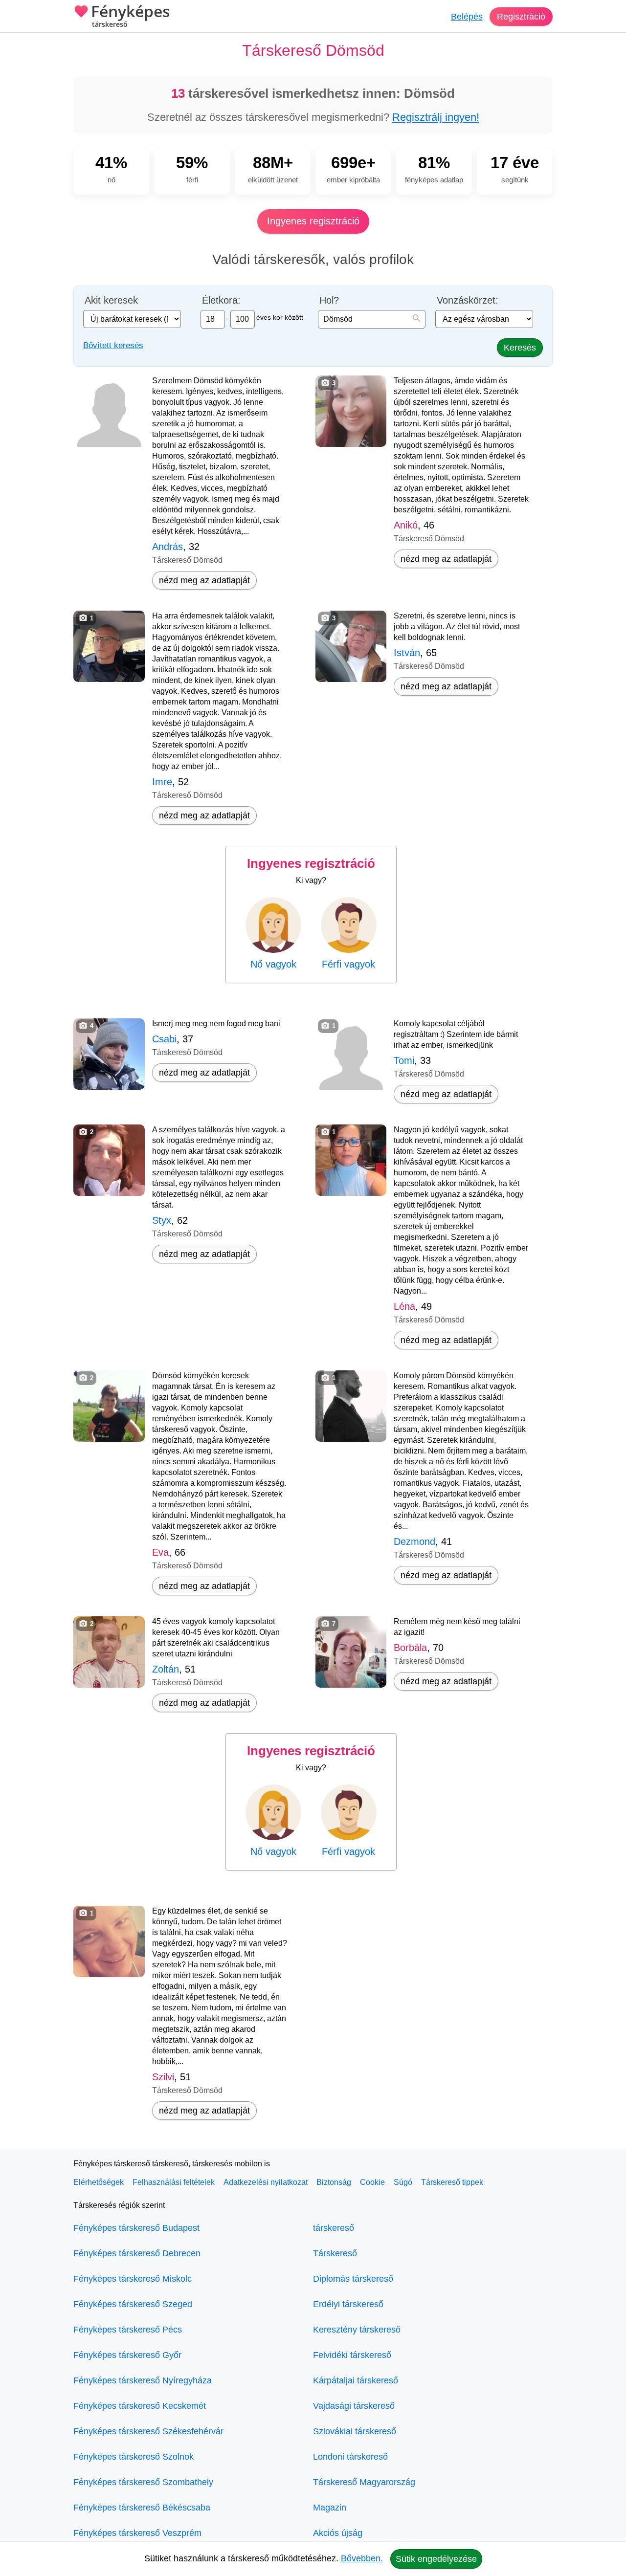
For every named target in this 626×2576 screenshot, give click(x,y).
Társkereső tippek (452, 2182)
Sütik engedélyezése (436, 2559)
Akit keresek (111, 300)
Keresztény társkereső (357, 2330)
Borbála (410, 1648)
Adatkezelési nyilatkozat (266, 2182)
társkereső (334, 2228)
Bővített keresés (113, 345)
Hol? (329, 300)
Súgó (403, 2182)
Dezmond (414, 1541)
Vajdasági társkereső (354, 2406)
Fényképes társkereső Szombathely (143, 2482)
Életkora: (221, 300)
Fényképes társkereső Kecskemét (140, 2406)
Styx (162, 1220)
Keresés (520, 348)
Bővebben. (362, 2558)
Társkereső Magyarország (364, 2482)
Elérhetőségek (99, 2182)
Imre (162, 782)
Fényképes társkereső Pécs (128, 2330)
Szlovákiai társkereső (355, 2431)
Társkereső (335, 2253)
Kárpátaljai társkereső (356, 2380)
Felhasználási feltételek (174, 2182)
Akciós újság (338, 2533)
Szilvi (163, 2077)
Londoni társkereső (350, 2457)
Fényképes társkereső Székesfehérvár (148, 2431)
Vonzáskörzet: (468, 300)
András (168, 547)
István (407, 653)
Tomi (404, 1060)
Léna (404, 1306)
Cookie (372, 2182)
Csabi (164, 1039)
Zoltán (166, 1669)
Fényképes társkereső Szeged (133, 2304)
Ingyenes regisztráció (313, 221)
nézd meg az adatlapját (204, 580)
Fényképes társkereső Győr (127, 2355)
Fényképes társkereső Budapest (136, 2228)
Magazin (330, 2508)
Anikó (406, 525)
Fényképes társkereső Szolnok (134, 2457)
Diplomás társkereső (353, 2279)
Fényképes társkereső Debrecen (137, 2253)
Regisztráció (521, 17)
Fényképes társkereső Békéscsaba (142, 2508)
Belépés (467, 17)
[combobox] (372, 319)
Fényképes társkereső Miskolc (133, 2279)
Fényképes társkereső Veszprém (137, 2533)
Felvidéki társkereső (352, 2355)
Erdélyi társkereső (348, 2304)
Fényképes (131, 16)
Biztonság (334, 2182)
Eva (160, 1552)
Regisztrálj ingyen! (436, 117)
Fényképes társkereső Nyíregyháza (143, 2380)
